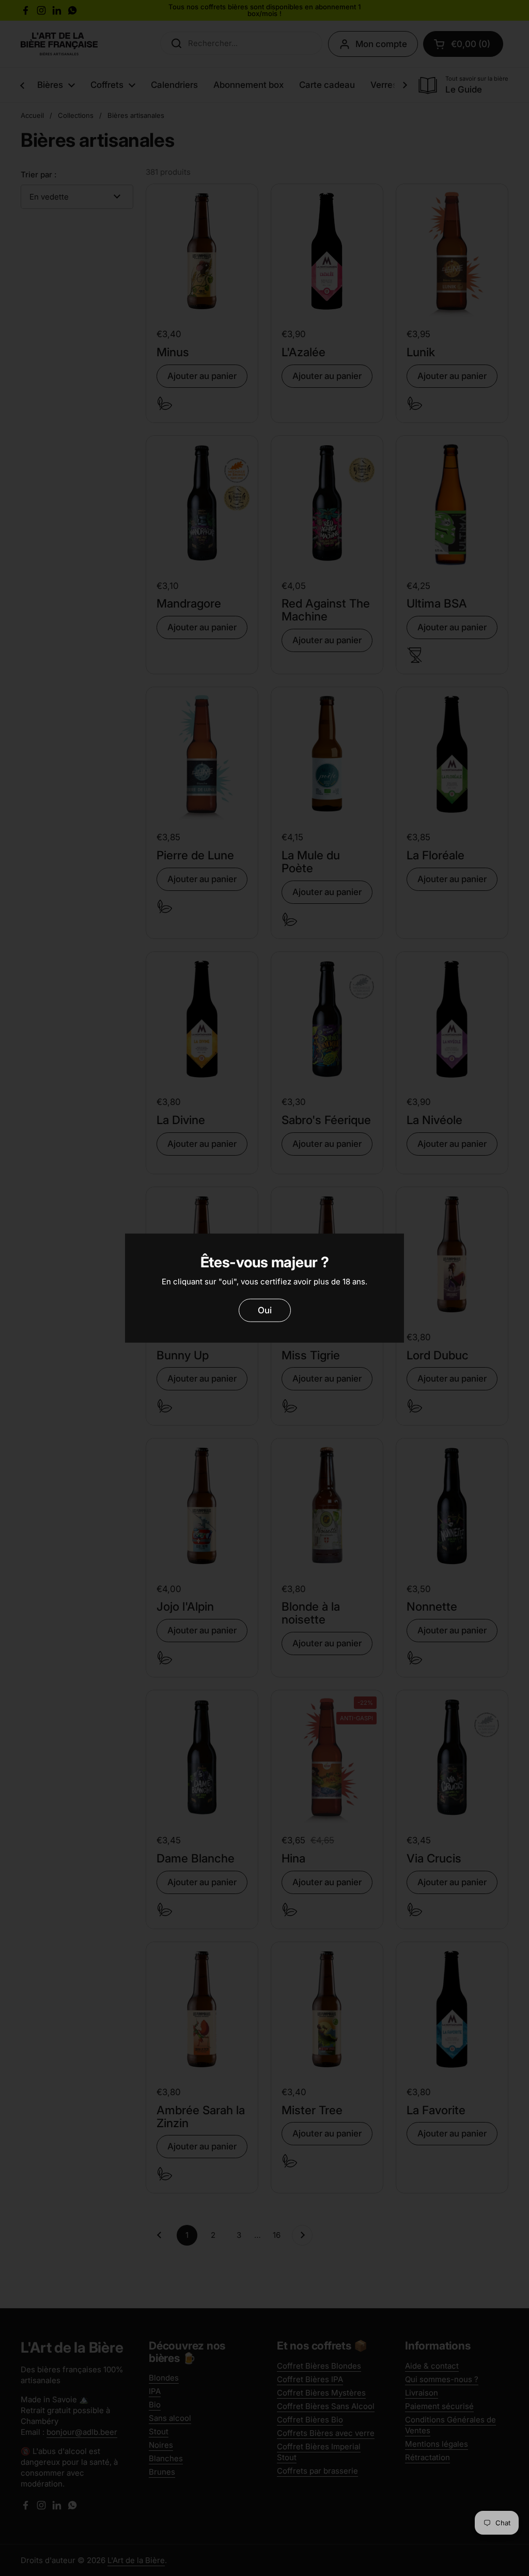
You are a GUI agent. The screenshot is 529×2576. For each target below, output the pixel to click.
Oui (265, 1310)
